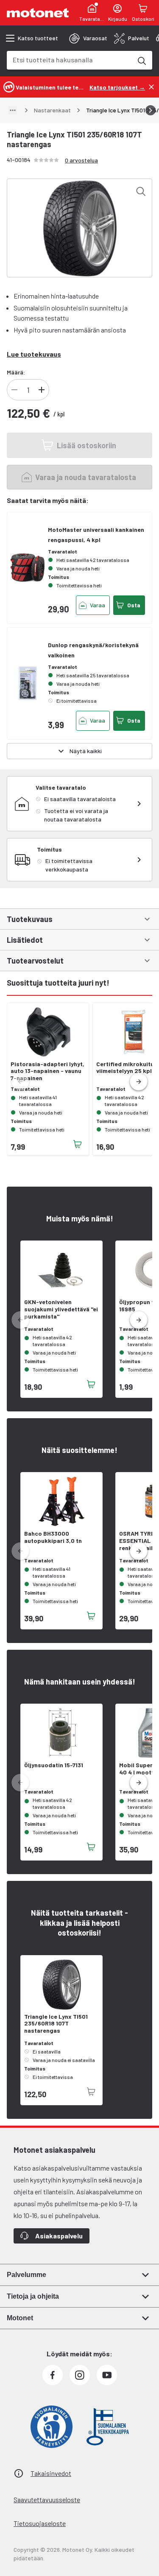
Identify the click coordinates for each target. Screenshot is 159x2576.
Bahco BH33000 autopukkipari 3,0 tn (53, 1537)
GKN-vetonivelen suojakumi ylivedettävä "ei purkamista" (61, 1309)
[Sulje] (151, 87)
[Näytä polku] (13, 110)
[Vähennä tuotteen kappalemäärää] (14, 390)
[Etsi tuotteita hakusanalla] (141, 60)
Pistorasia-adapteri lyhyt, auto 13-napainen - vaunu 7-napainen (47, 1071)
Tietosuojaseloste (40, 2523)
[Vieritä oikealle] (151, 110)
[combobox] (69, 60)
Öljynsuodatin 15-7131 (54, 1765)
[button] (139, 1082)
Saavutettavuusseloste (47, 2499)
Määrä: (16, 372)
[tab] (88, 38)
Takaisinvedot (51, 2473)
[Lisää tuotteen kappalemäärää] (42, 390)
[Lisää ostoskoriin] (78, 1144)
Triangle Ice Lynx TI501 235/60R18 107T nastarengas (56, 2024)
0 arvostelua (81, 160)
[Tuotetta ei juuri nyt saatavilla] (91, 2092)
